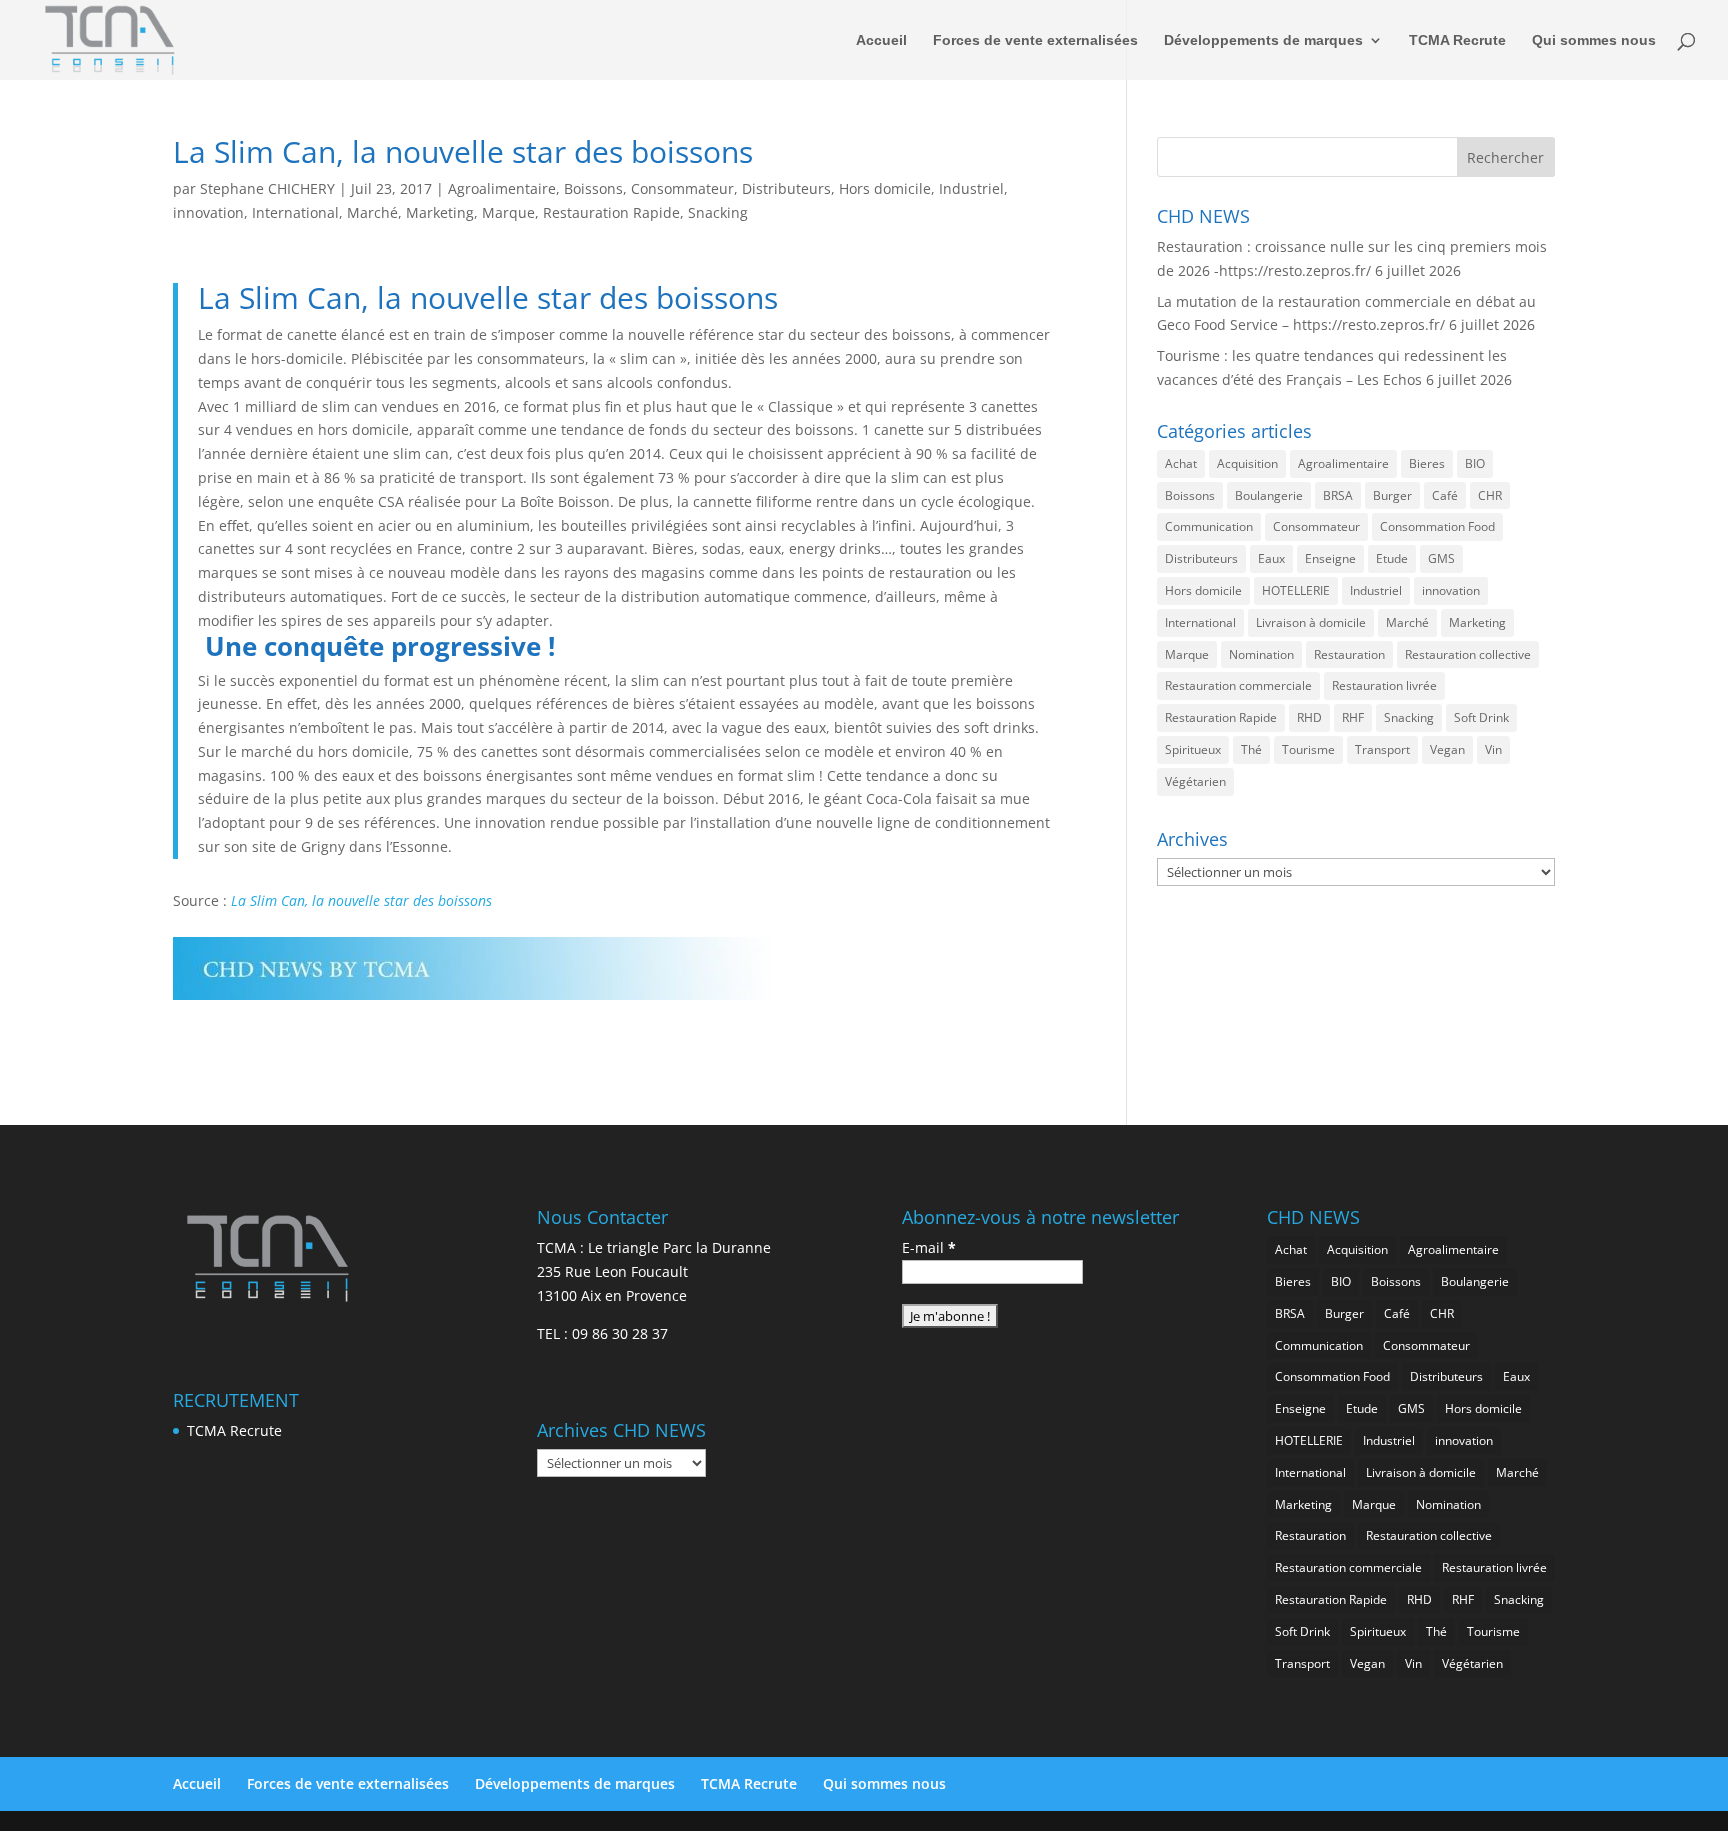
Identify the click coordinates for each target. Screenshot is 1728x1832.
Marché (372, 212)
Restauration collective (1468, 654)
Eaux (1271, 558)
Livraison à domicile (1311, 622)
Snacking (718, 212)
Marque (508, 212)
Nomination (1261, 654)
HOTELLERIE (1296, 590)
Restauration (1349, 654)
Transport (1382, 749)
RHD (1309, 717)
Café (1445, 495)
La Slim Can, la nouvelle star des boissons (361, 900)
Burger (1392, 495)
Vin (1493, 749)
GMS (1441, 558)
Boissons (593, 188)
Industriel (971, 188)
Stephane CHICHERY (267, 188)
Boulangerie (1269, 495)
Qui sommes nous (1594, 40)
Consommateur (682, 188)
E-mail (929, 1247)
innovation (208, 212)
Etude (1392, 558)
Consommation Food (1437, 526)
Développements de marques (1263, 40)
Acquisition (1247, 463)
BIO (1475, 463)
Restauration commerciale (1238, 685)
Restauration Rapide (611, 212)
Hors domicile (885, 188)
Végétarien (1195, 781)
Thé (1251, 749)
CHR (1490, 495)
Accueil (881, 40)
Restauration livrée (1384, 685)
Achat (1181, 463)
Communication (1209, 526)
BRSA (1338, 495)
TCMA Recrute (1457, 40)
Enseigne (1330, 558)
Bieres (1427, 463)
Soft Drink (1481, 717)
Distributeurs (786, 188)
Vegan (1447, 749)
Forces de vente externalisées (1035, 40)
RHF (1353, 717)
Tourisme (1308, 749)
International (295, 212)
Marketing (440, 212)
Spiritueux (1193, 749)
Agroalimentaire (502, 188)
